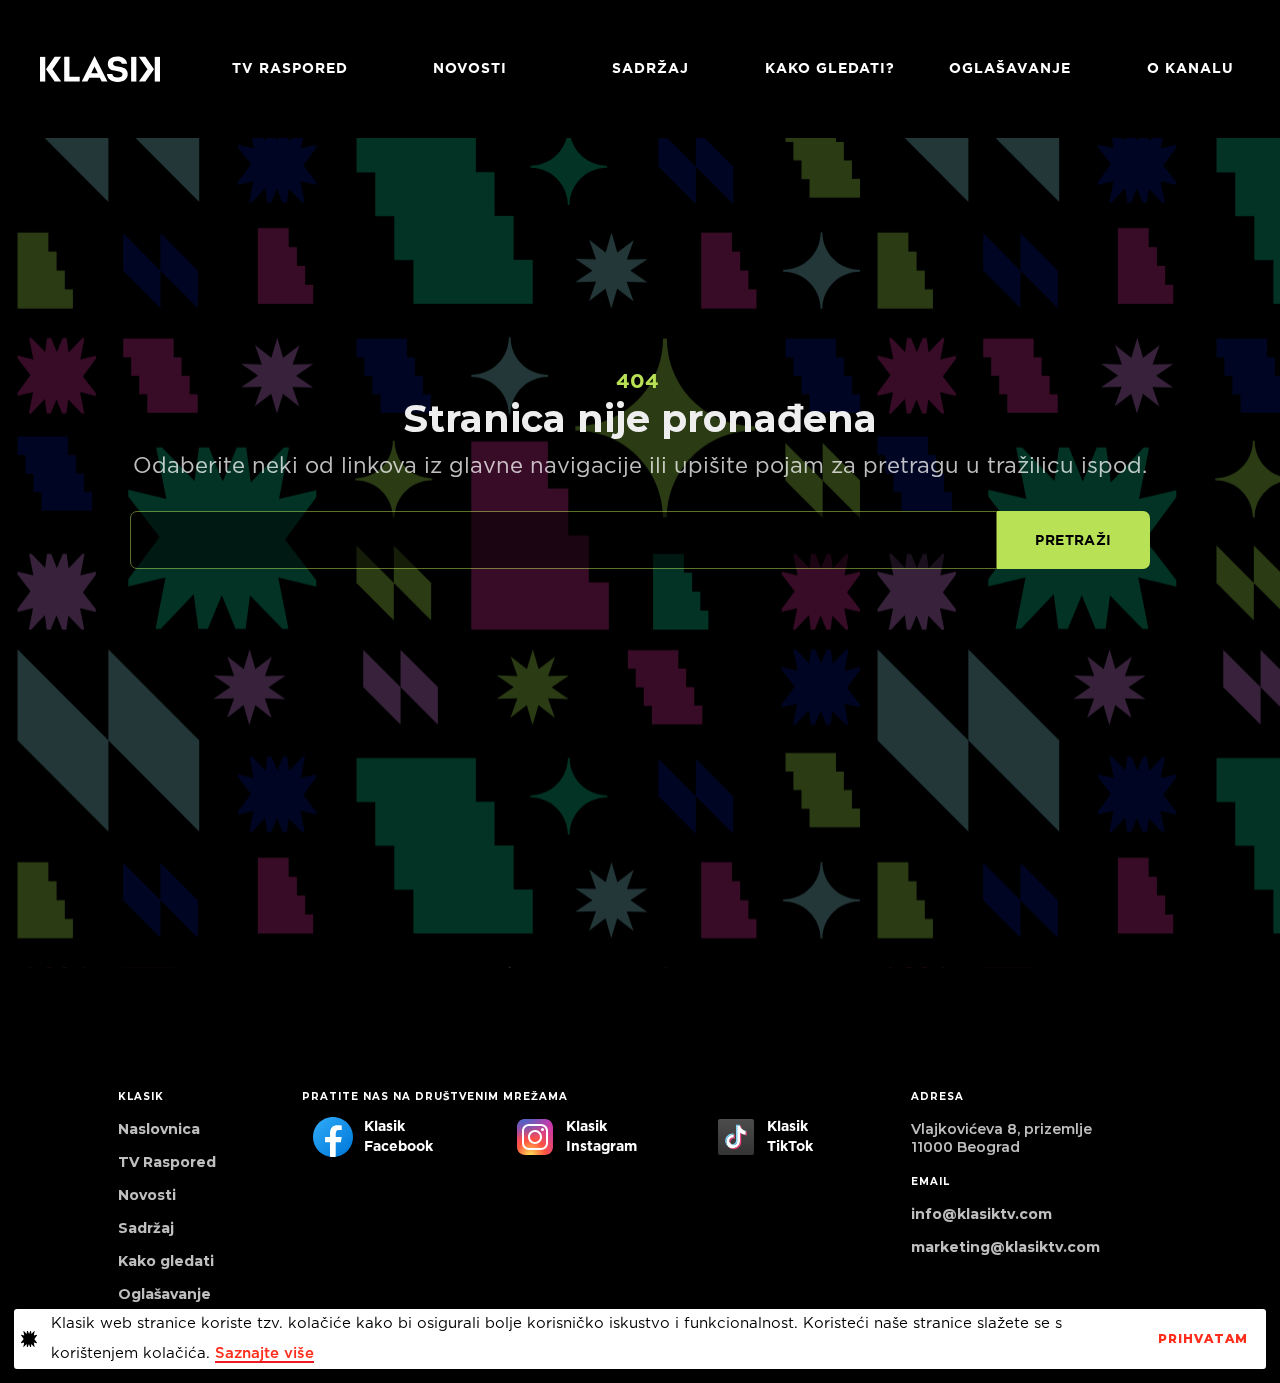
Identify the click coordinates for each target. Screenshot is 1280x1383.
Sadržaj (650, 69)
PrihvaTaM (1203, 1339)
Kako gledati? (830, 69)
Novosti (470, 69)
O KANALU (1190, 69)
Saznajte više (264, 1353)
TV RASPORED (290, 69)
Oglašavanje (1010, 69)
